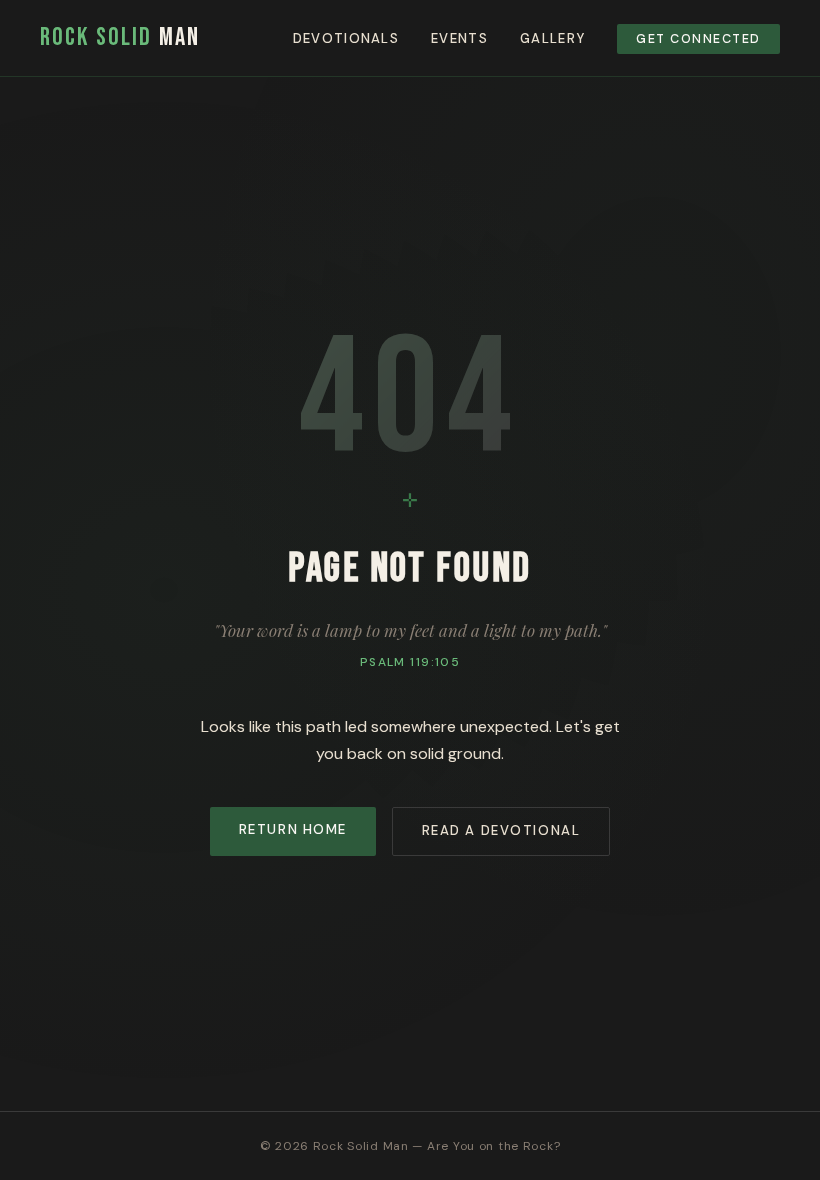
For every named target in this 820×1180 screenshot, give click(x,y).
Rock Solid (120, 37)
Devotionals (346, 38)
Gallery (552, 38)
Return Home (293, 829)
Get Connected (698, 39)
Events (459, 38)
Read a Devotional (501, 830)
